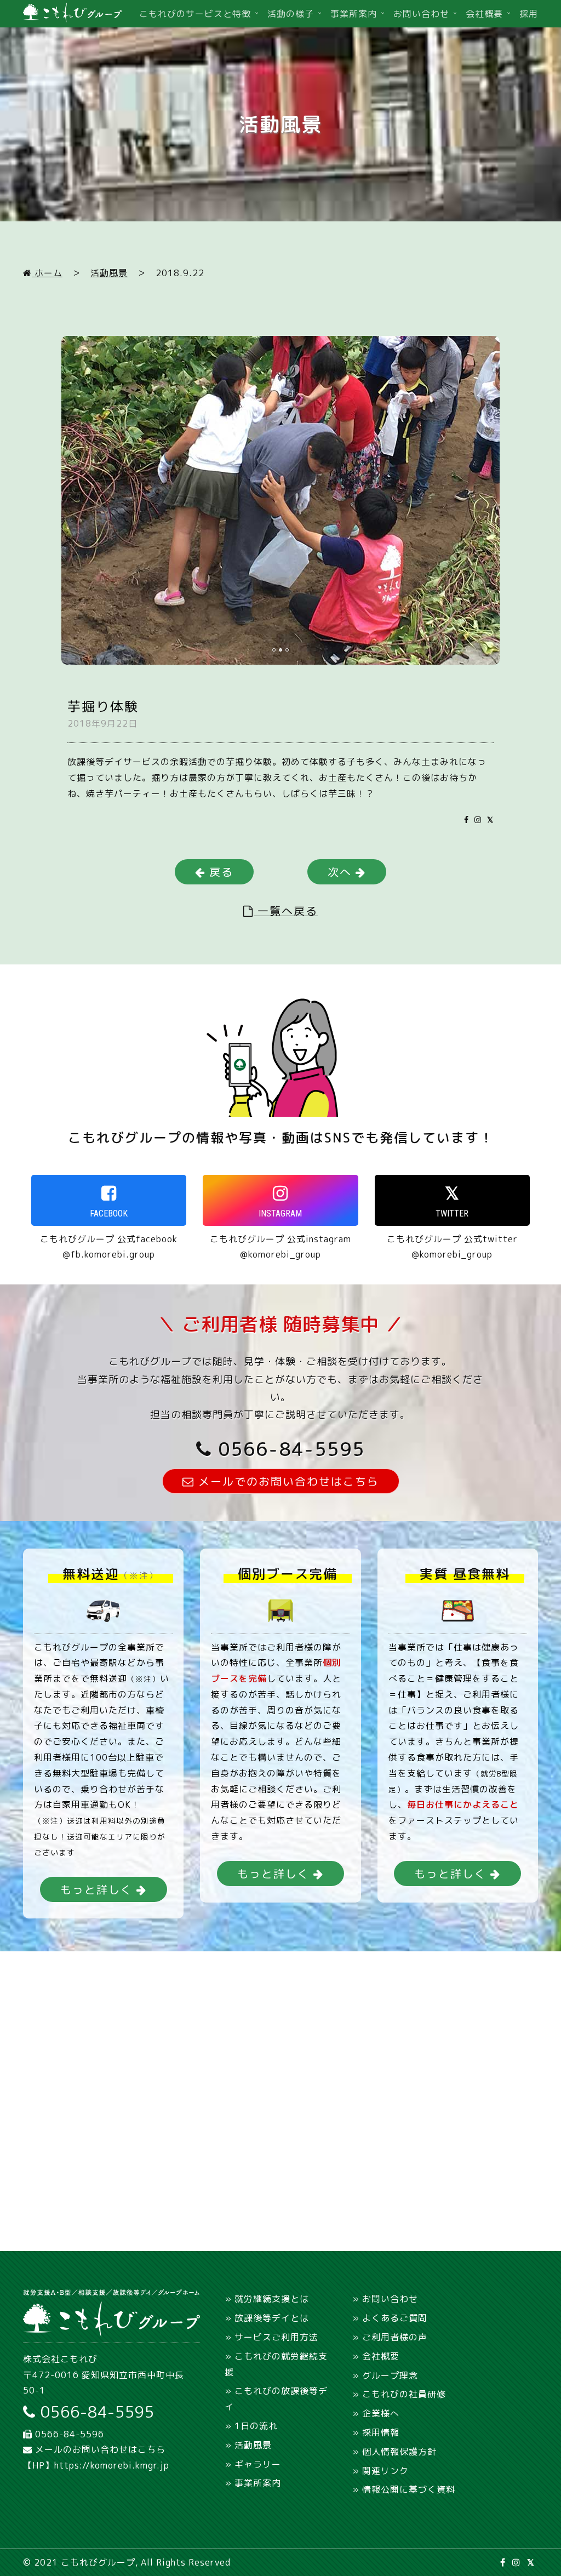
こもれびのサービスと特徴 (195, 14)
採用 (529, 14)
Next (528, 360)
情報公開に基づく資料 (409, 2489)
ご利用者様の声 (395, 2337)
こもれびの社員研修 (404, 2394)
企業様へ (381, 2413)
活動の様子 (291, 14)
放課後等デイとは (272, 2318)
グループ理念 (390, 2375)
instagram (280, 1213)
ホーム (47, 273)
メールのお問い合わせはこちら (99, 2449)
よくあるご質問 (395, 2318)
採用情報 (381, 2432)
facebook (109, 1213)
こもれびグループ (98, 2562)
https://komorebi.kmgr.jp (112, 2465)
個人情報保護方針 (399, 2452)
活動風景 (109, 273)
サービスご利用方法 (276, 2337)
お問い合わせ (421, 14)
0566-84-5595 (288, 1449)
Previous (55, 360)
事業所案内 (354, 14)
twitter (452, 1213)
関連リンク (385, 2471)
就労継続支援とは (272, 2299)
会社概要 (484, 14)
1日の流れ (256, 2426)
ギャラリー (258, 2464)
